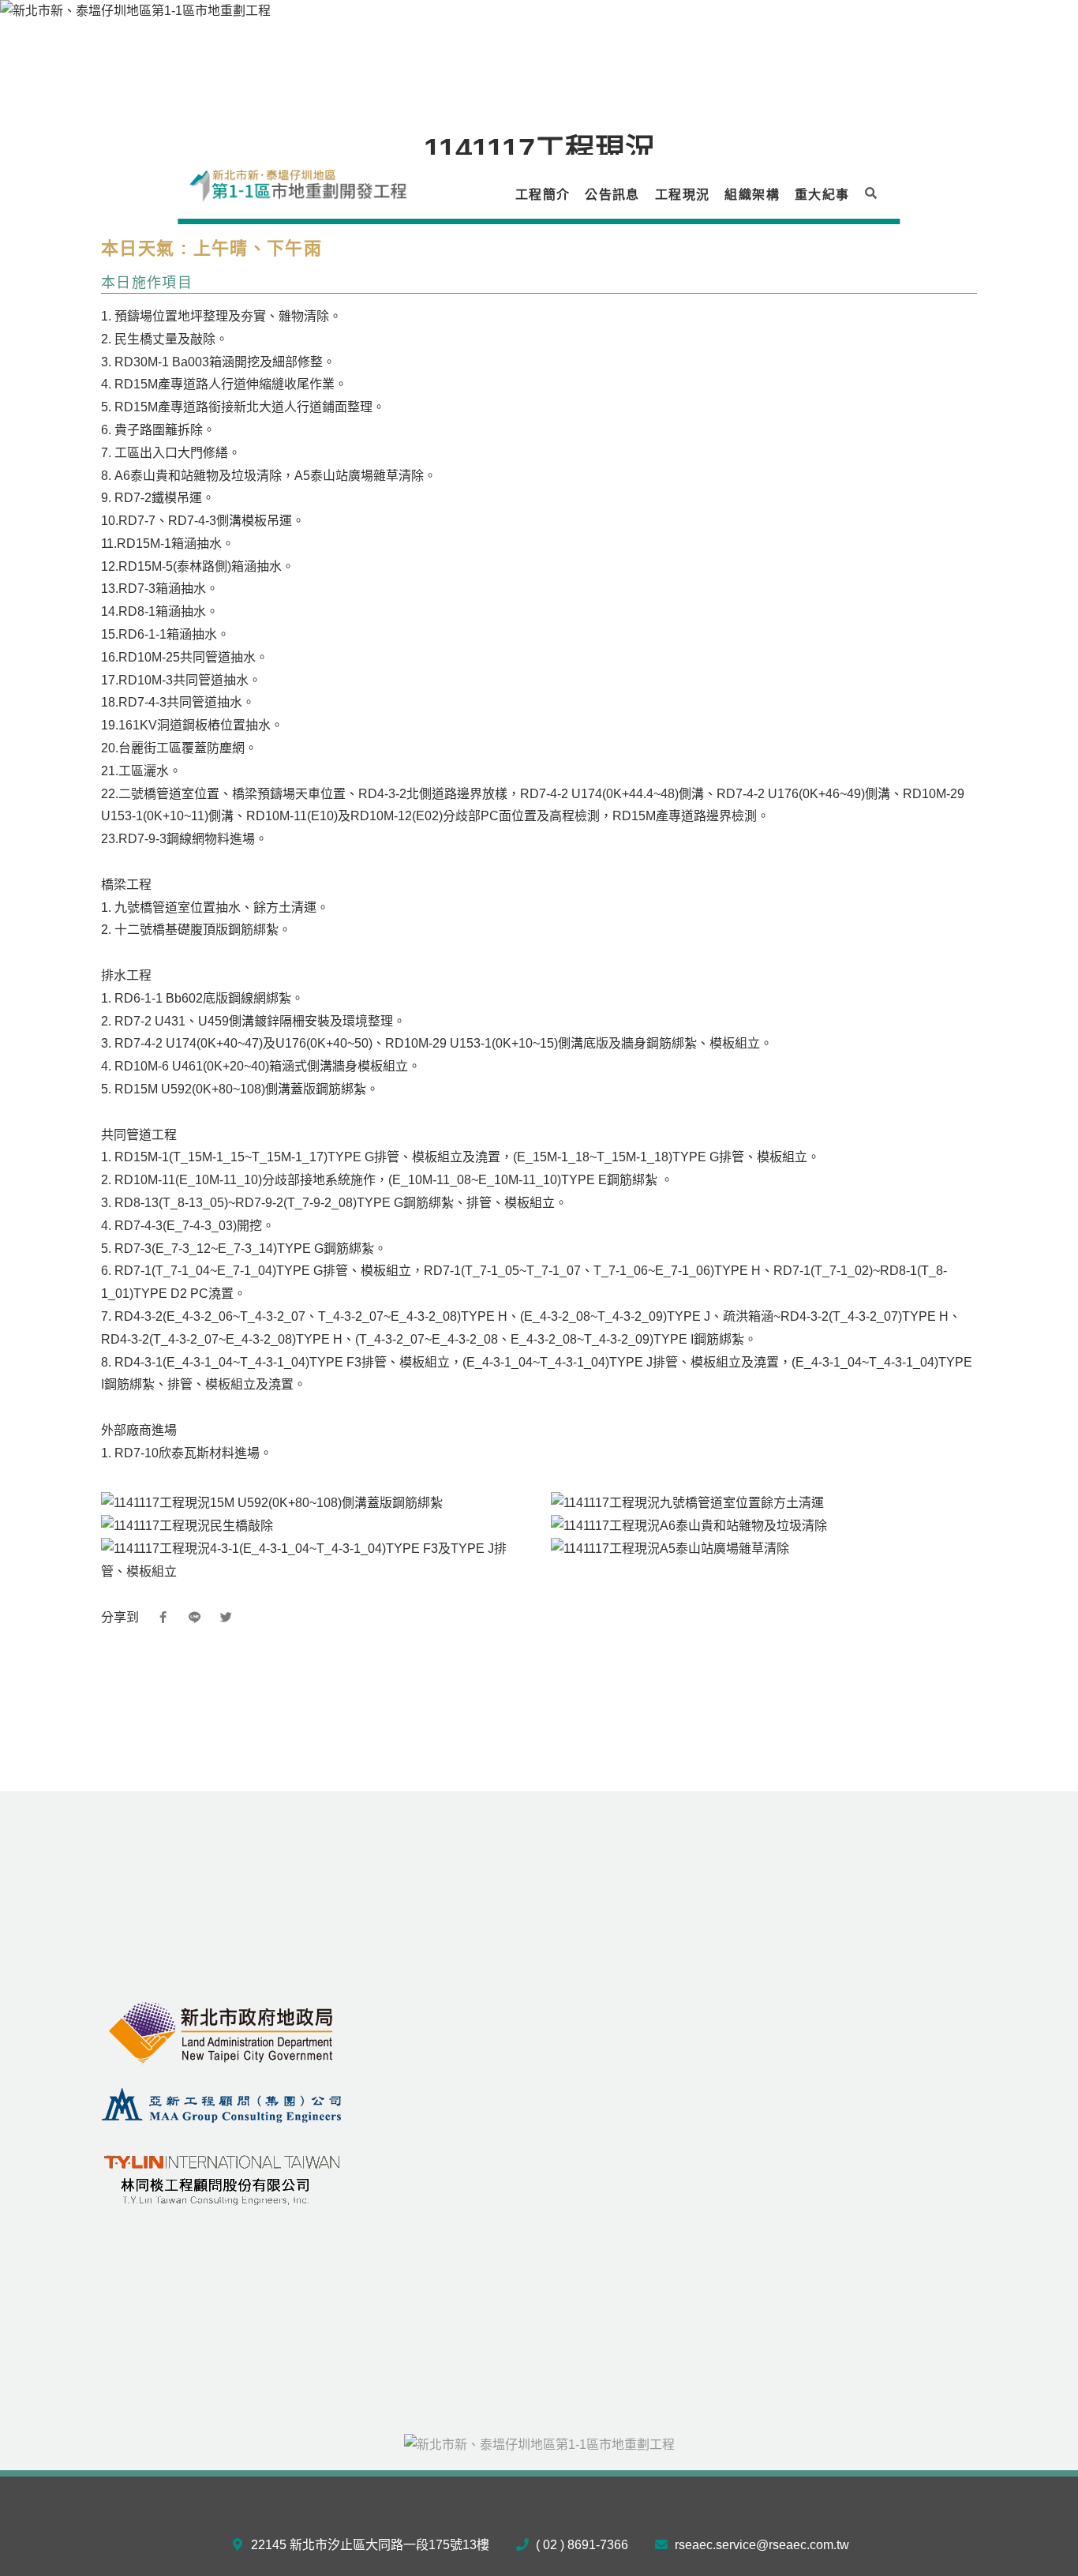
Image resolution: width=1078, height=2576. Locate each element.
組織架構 (752, 195)
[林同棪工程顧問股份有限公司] (222, 2176)
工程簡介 (543, 195)
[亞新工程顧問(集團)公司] (222, 2104)
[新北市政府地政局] (222, 2032)
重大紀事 (822, 195)
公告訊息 (612, 195)
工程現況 (682, 195)
